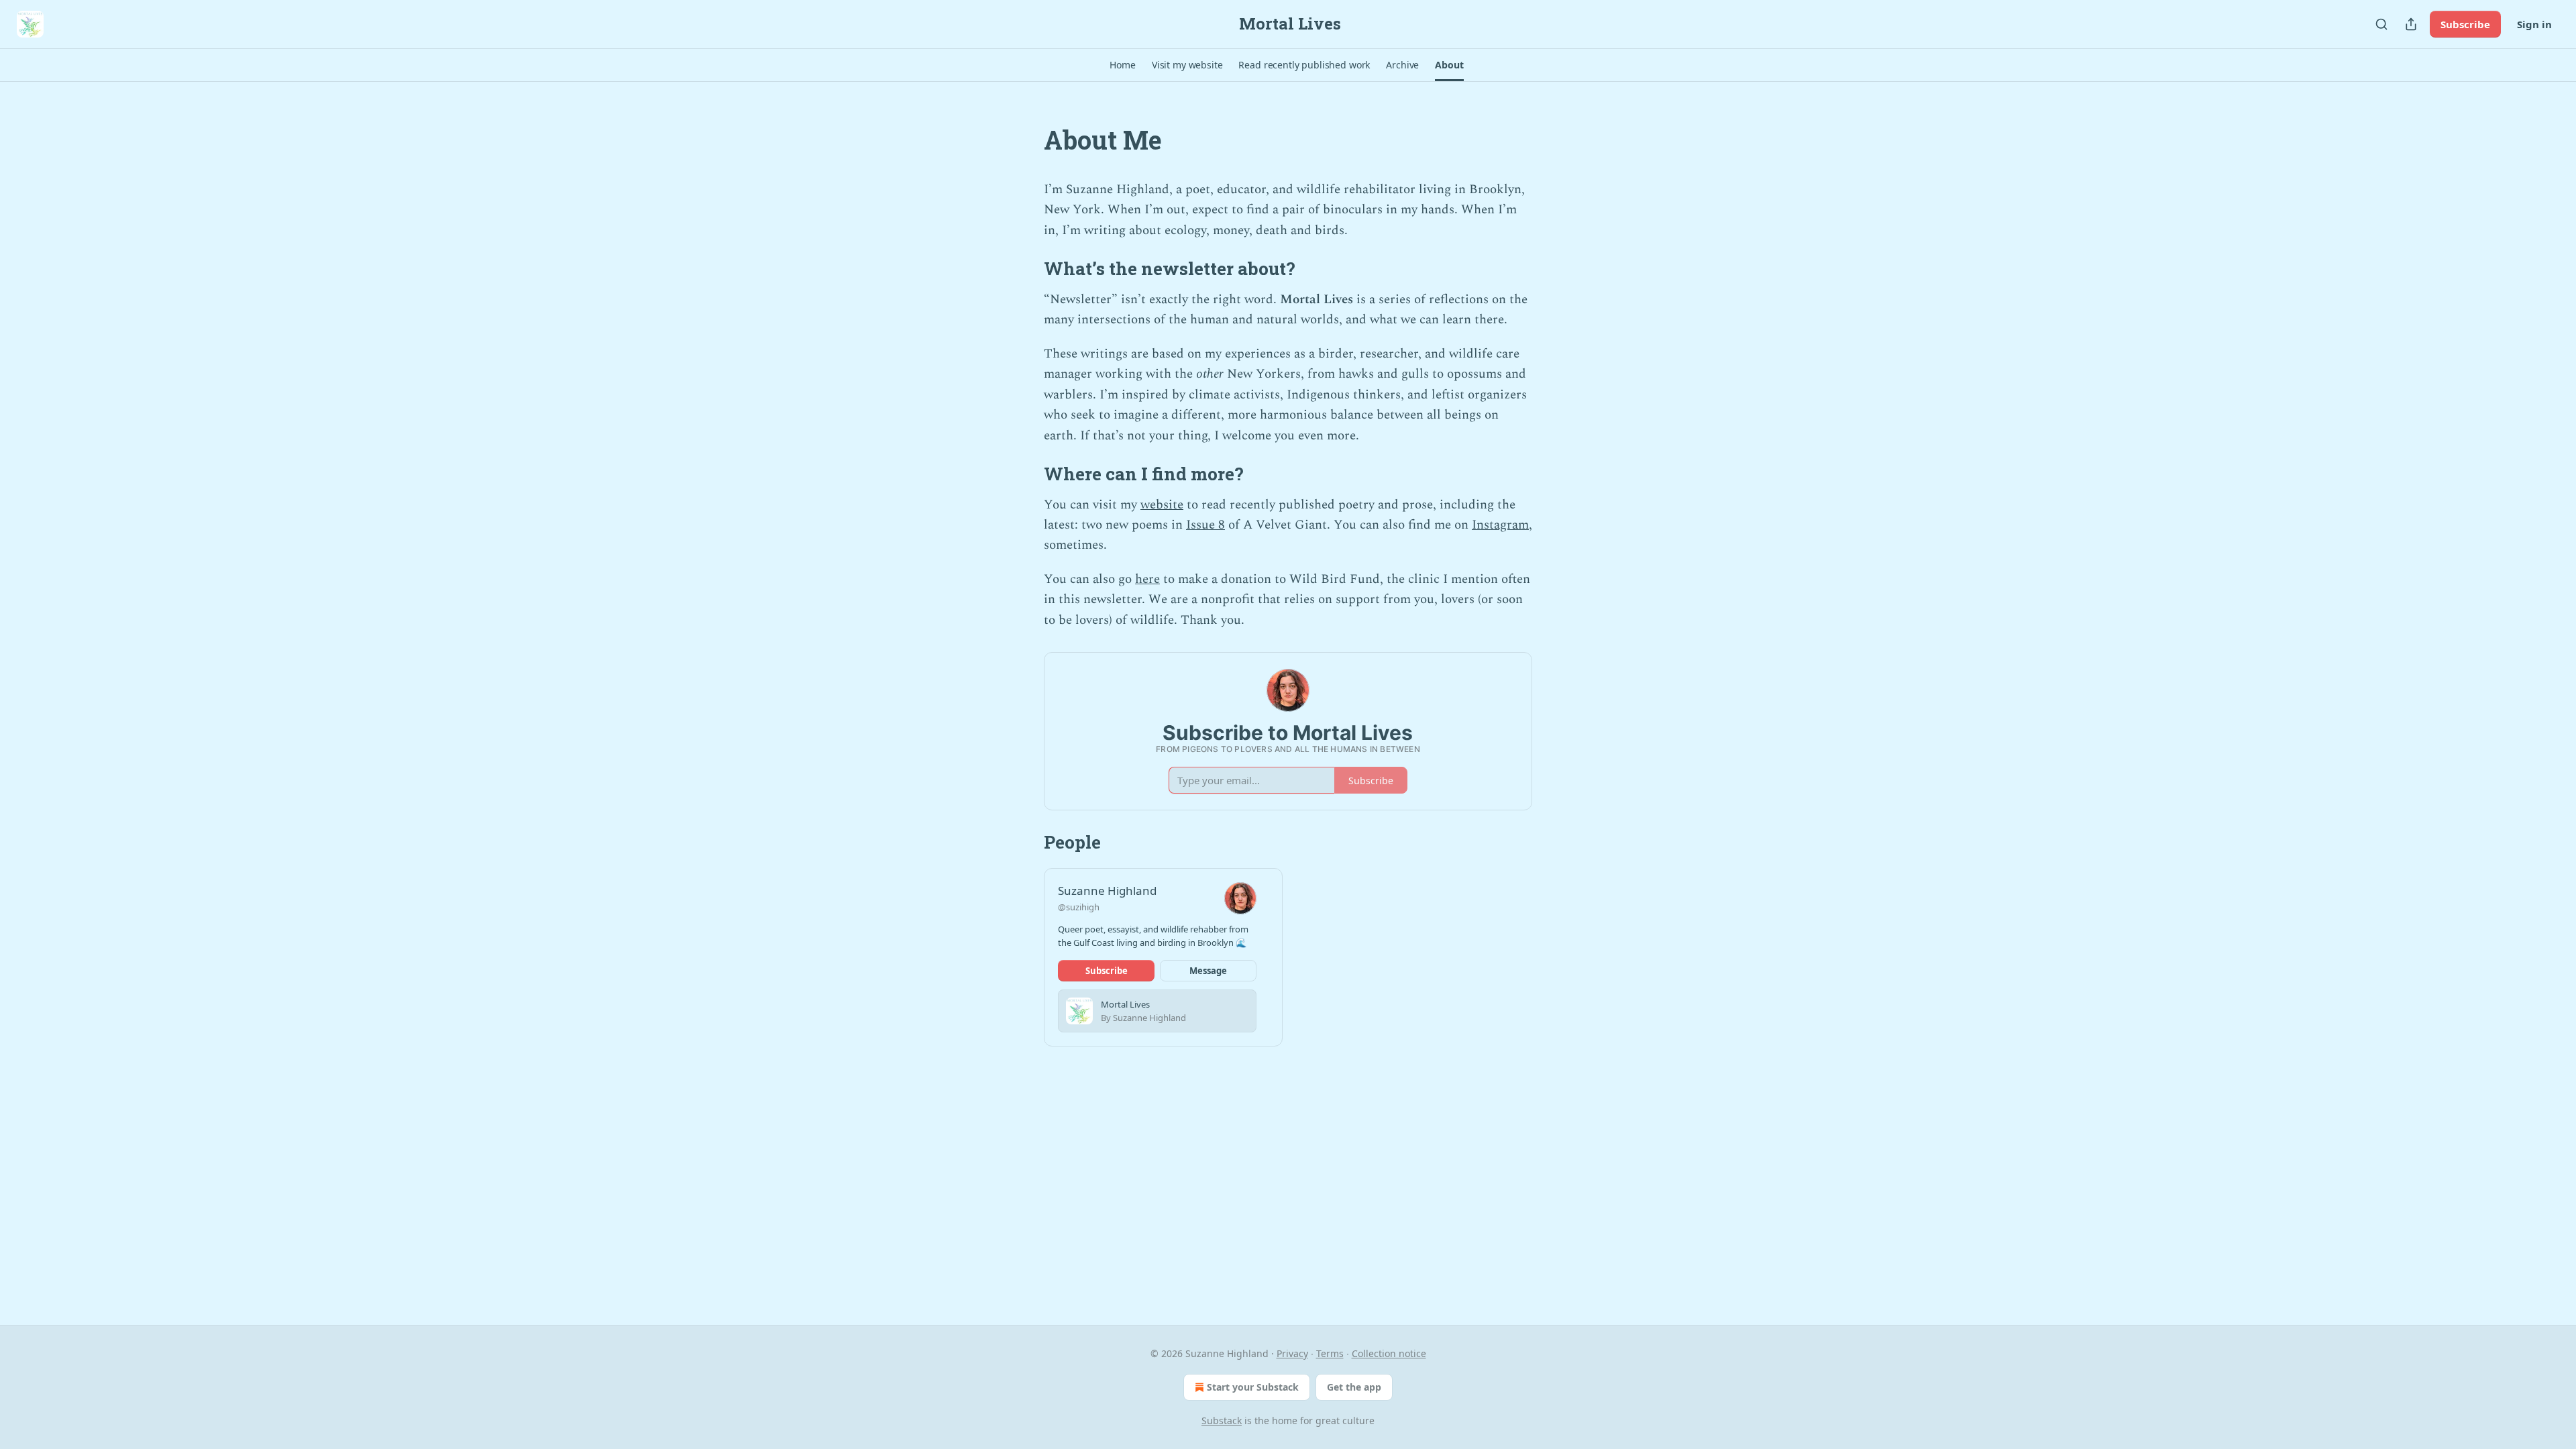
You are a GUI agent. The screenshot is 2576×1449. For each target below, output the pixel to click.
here (1147, 579)
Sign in (2534, 24)
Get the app (1354, 1387)
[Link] (1025, 140)
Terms (1330, 1353)
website (1162, 505)
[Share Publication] (2411, 24)
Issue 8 (1205, 525)
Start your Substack (1253, 1387)
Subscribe (2465, 24)
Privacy (1292, 1353)
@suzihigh (1079, 907)
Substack (1222, 1420)
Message (1208, 971)
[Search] (2381, 24)
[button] (1122, 65)
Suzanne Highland (1107, 891)
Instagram (1500, 525)
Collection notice (1389, 1353)
